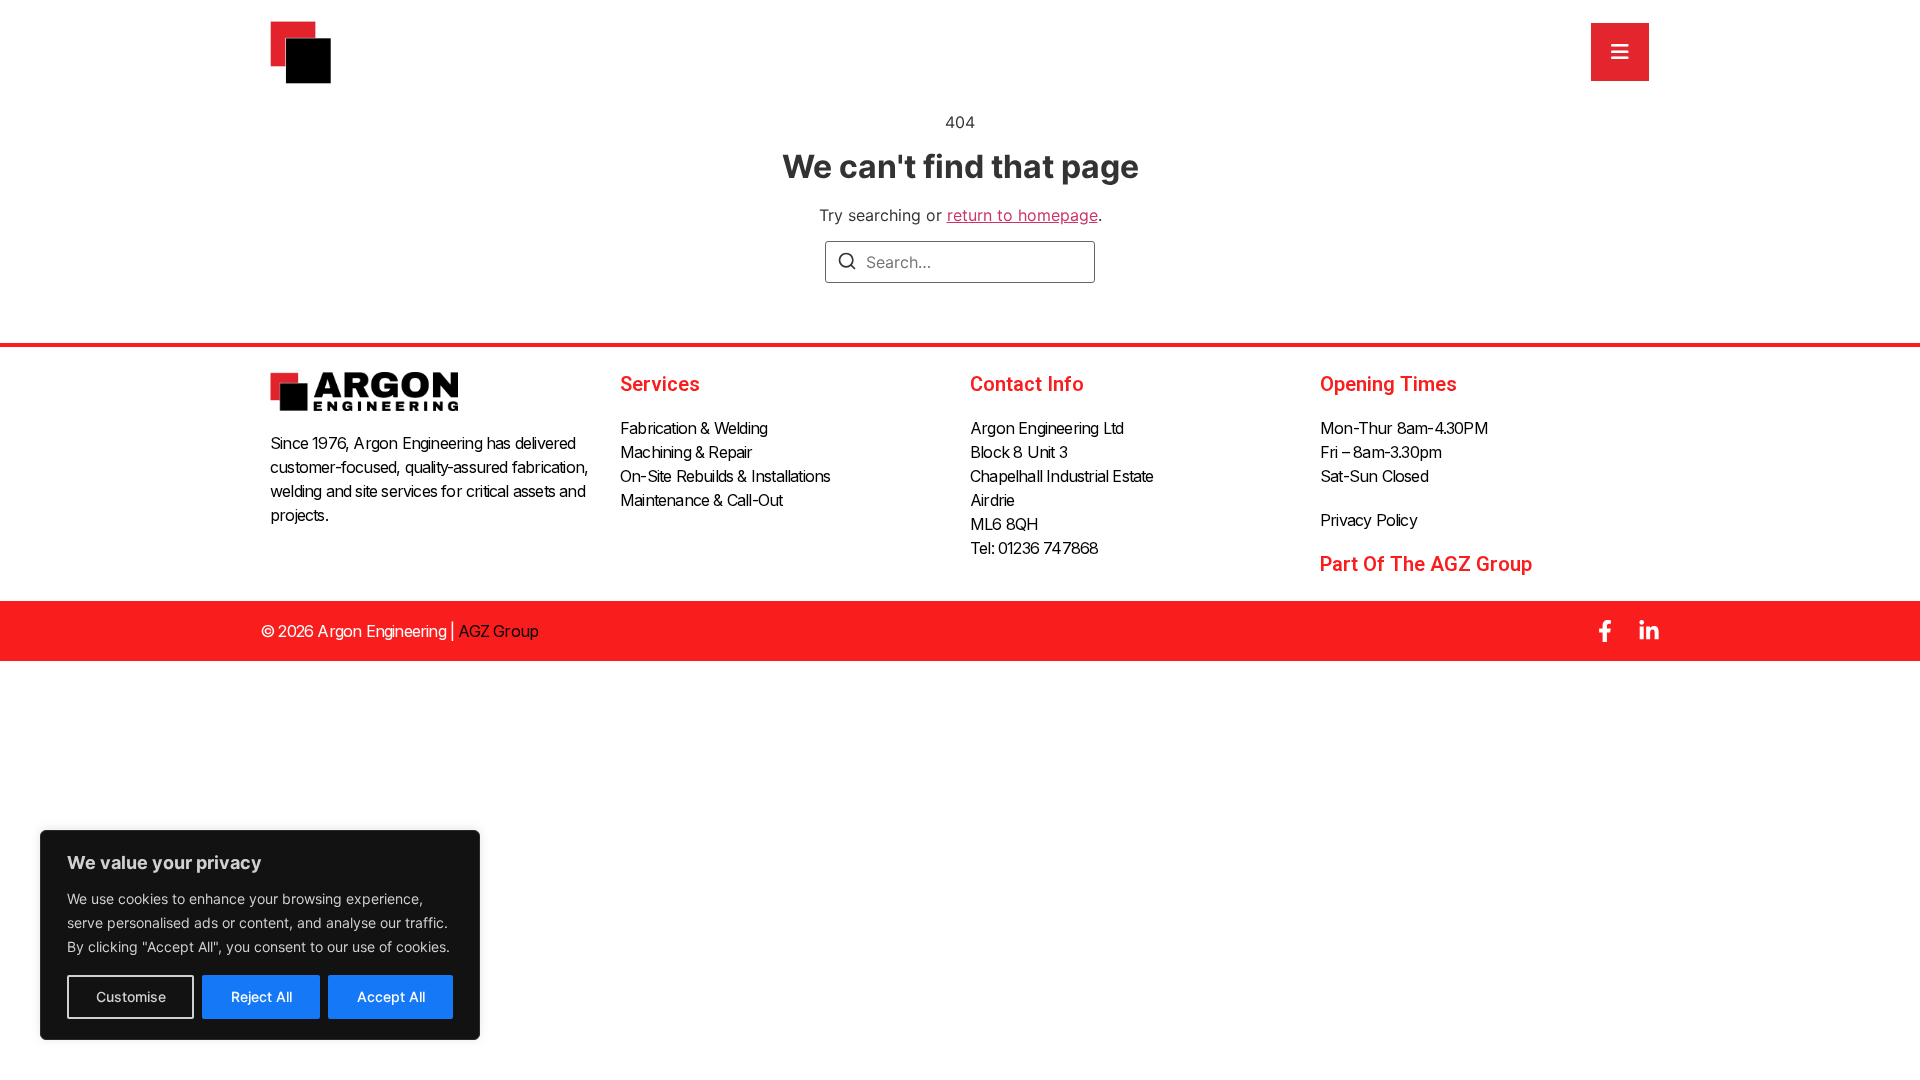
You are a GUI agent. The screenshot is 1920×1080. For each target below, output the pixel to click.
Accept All (391, 996)
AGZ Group (498, 631)
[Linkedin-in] (1649, 631)
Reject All (261, 996)
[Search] (847, 264)
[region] (260, 935)
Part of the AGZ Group (1426, 564)
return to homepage (1022, 215)
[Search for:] (960, 262)
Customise (131, 996)
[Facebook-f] (1605, 631)
